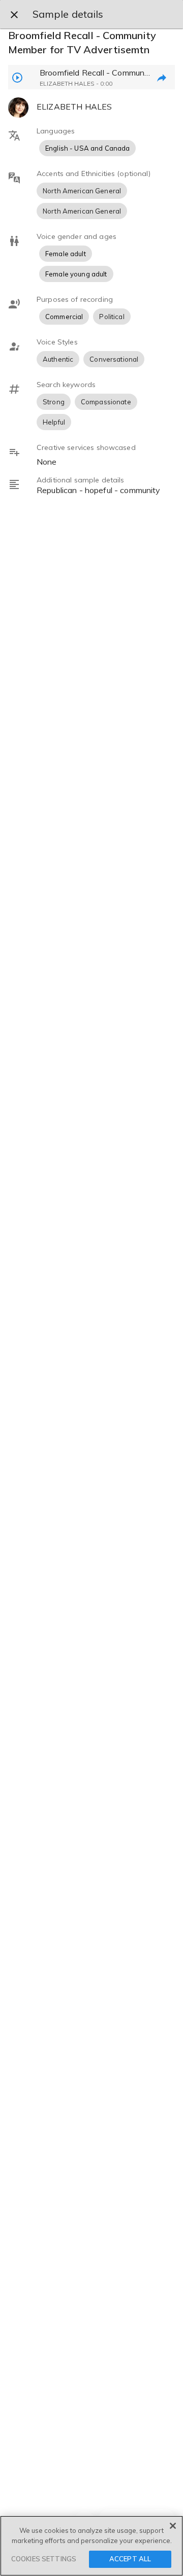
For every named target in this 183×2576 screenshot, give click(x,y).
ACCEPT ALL (130, 2559)
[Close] (173, 2526)
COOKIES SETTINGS (44, 2559)
